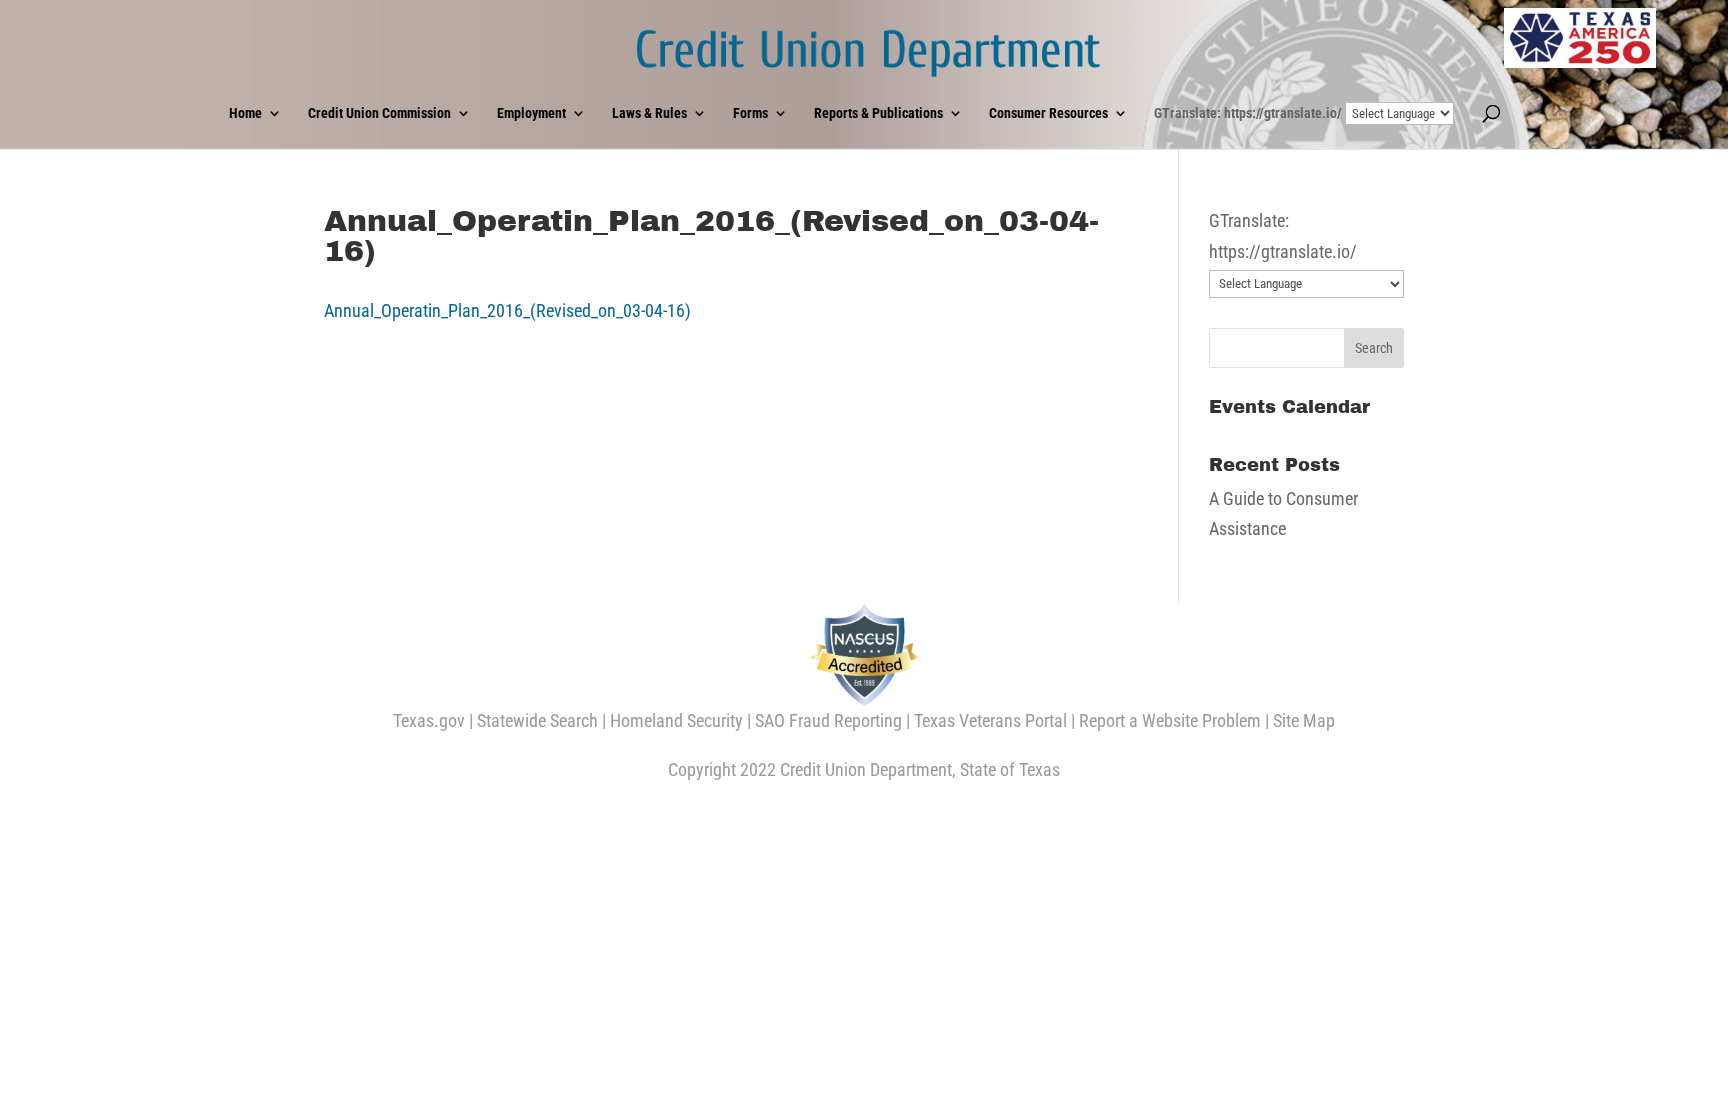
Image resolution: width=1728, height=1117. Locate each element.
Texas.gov (429, 720)
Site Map (1304, 720)
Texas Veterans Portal (990, 720)
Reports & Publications (878, 113)
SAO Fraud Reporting (828, 720)
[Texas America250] (1580, 38)
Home (245, 113)
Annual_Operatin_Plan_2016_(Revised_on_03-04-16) (507, 310)
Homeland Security (676, 720)
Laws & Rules (649, 113)
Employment (531, 113)
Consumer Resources (1048, 113)
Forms (750, 113)
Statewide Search (537, 720)
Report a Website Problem (1170, 720)
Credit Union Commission (379, 113)
